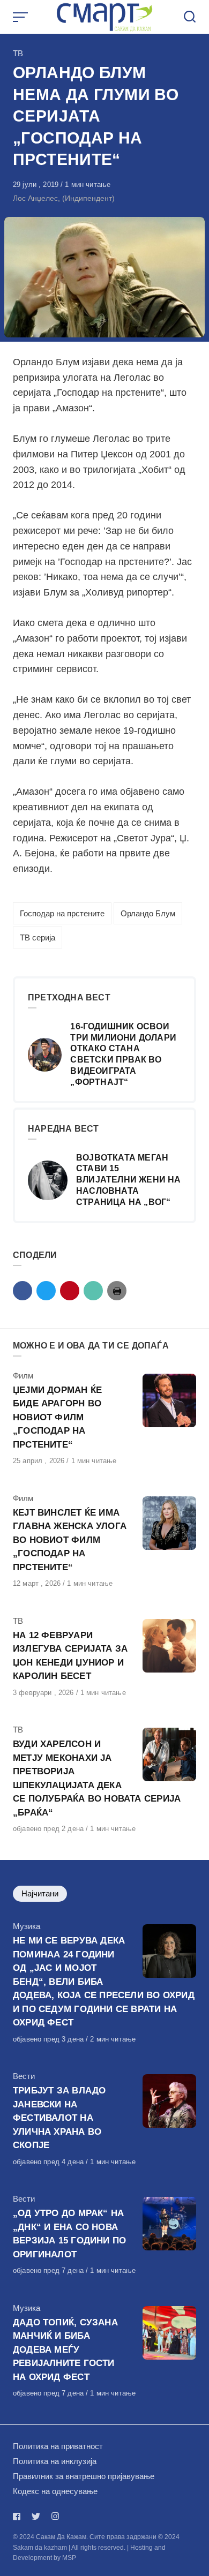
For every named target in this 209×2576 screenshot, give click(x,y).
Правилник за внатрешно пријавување (84, 2476)
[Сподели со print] (117, 1291)
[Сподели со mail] (93, 1291)
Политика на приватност (58, 2446)
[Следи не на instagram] (55, 2516)
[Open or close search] (190, 17)
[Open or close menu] (21, 17)
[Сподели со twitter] (46, 1291)
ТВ (18, 53)
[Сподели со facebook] (23, 1291)
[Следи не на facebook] (19, 2516)
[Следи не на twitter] (36, 2516)
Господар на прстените (62, 913)
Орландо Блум (148, 913)
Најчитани (40, 1893)
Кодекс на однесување (55, 2491)
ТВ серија (38, 937)
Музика (27, 1926)
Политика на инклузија (55, 2461)
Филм (23, 1376)
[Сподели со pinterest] (70, 1291)
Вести (24, 2076)
